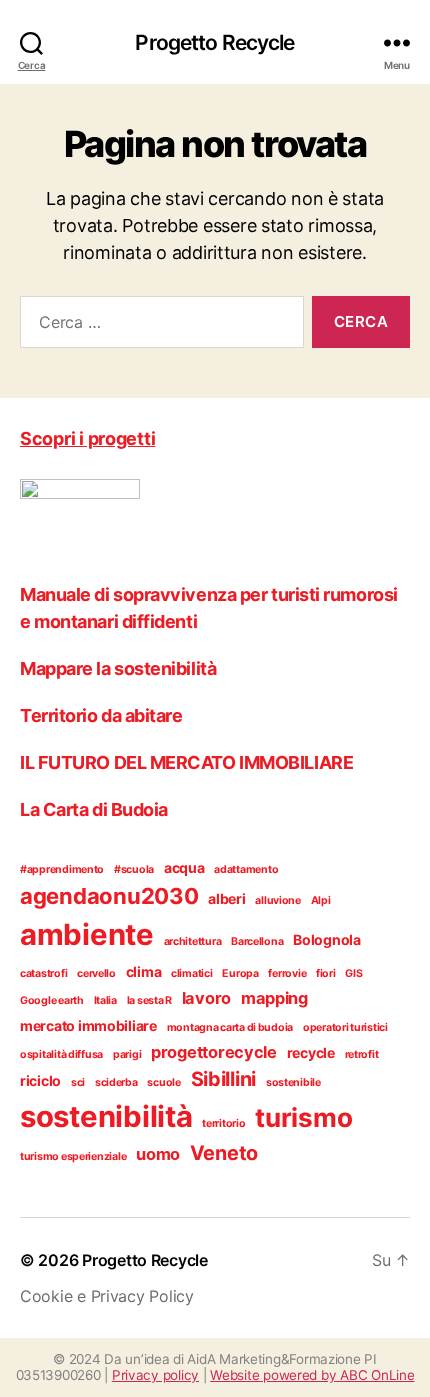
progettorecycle (214, 1052)
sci (78, 1082)
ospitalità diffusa (61, 1054)
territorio (223, 1123)
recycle (311, 1052)
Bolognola (327, 939)
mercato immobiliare (88, 1025)
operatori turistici (345, 1027)
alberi (226, 898)
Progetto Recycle (214, 42)
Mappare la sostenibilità (118, 668)
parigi (127, 1054)
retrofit (362, 1054)
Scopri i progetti (87, 438)
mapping (274, 998)
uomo (158, 1154)
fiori (326, 973)
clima (144, 971)
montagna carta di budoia (230, 1027)
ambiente (87, 934)
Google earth (52, 1000)
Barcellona (257, 941)
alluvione (278, 900)
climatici (192, 973)
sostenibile (293, 1082)
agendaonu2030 (109, 896)
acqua (184, 867)
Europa (240, 973)
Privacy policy (155, 1375)
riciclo (40, 1080)
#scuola (134, 869)
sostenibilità (106, 1116)
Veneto (224, 1153)
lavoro (206, 998)
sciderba (116, 1082)
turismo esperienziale (73, 1156)
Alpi (321, 900)
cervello (96, 973)
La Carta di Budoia (94, 809)
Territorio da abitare (101, 715)
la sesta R (149, 1000)
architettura (193, 941)
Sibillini (224, 1079)
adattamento (246, 869)
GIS (353, 973)
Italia (105, 1000)
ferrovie (287, 973)
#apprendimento (62, 869)
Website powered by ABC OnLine (312, 1375)
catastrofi (43, 973)
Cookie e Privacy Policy (107, 1296)
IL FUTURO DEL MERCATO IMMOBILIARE (186, 762)
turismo (303, 1117)
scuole (163, 1082)
